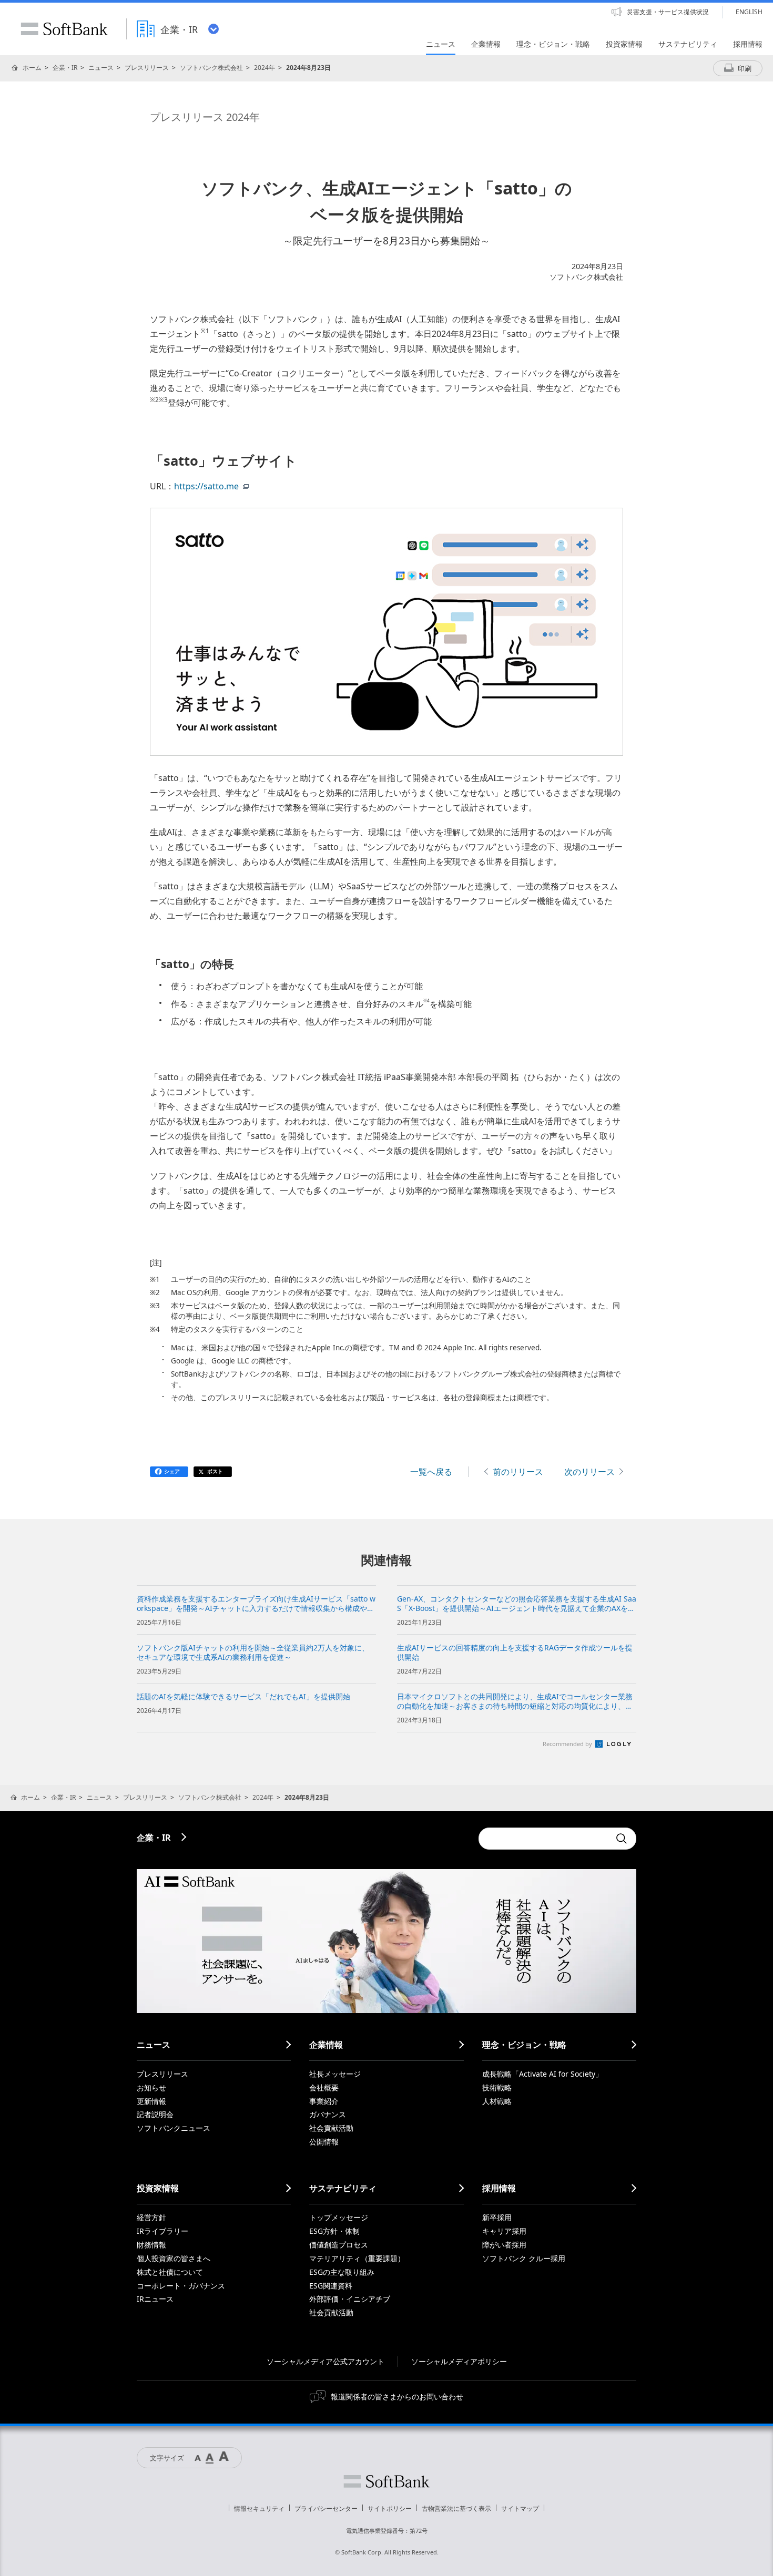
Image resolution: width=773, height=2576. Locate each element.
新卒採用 (497, 2217)
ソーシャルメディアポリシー (459, 2361)
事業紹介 (324, 2101)
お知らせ (151, 2087)
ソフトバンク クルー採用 (524, 2258)
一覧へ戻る (431, 1472)
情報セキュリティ (259, 2508)
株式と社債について (170, 2272)
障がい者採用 (504, 2245)
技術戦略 (497, 2087)
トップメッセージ (339, 2217)
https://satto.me (206, 486)
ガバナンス (328, 2114)
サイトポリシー (390, 2508)
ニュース (101, 68)
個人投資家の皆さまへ (174, 2258)
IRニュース (155, 2299)
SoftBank (64, 29)
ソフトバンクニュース (174, 2128)
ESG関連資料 (331, 2286)
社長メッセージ (335, 2074)
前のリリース (518, 1472)
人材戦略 (497, 2101)
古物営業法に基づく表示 (456, 2508)
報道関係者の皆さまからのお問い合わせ (397, 2397)
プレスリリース (147, 68)
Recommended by (568, 1744)
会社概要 (324, 2087)
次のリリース (589, 1472)
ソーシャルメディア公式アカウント (326, 2361)
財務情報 (151, 2245)
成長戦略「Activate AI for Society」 (542, 2074)
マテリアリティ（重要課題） (357, 2258)
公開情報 (324, 2142)
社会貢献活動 (331, 2128)
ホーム (32, 68)
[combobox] (544, 1839)
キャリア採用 (504, 2231)
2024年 (265, 68)
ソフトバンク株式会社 (211, 68)
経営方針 (151, 2217)
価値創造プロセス (339, 2245)
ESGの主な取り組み (342, 2272)
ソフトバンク (387, 2481)
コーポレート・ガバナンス (181, 2286)
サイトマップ (520, 2508)
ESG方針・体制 (334, 2231)
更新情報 (151, 2101)
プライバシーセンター (326, 2508)
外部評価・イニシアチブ (350, 2299)
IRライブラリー (162, 2231)
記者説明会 (155, 2114)
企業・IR (65, 68)
